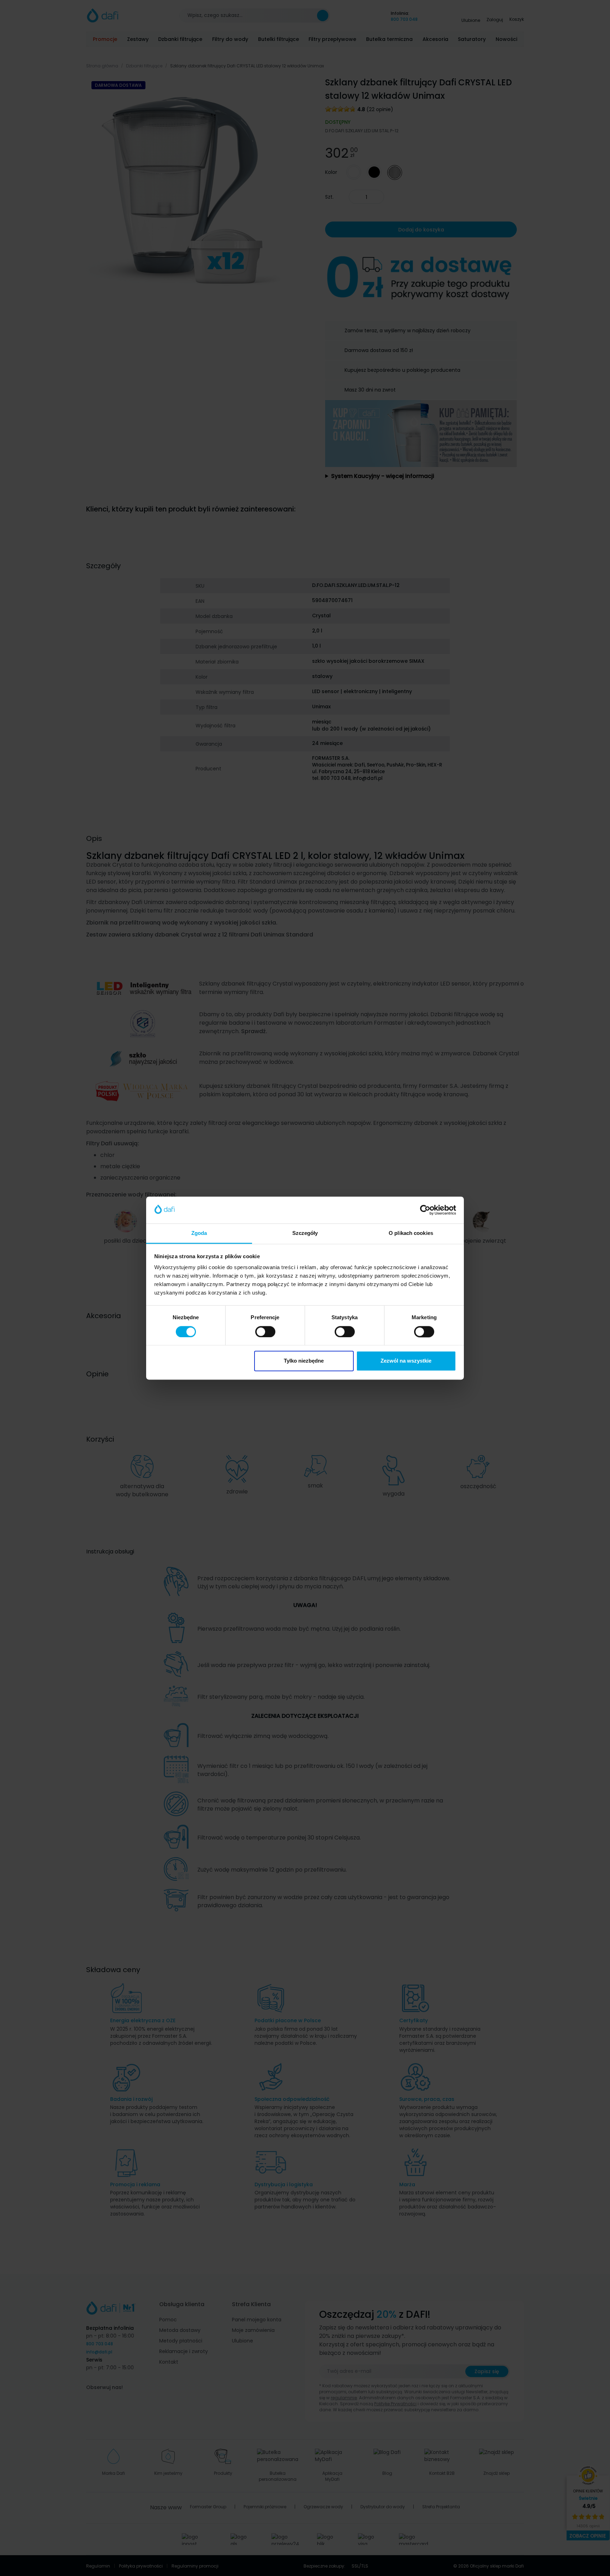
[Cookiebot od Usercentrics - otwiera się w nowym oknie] (425, 1210)
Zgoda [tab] (199, 1233)
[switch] (265, 1332)
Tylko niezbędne (304, 1361)
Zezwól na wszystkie (406, 1361)
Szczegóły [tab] (305, 1233)
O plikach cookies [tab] (411, 1233)
